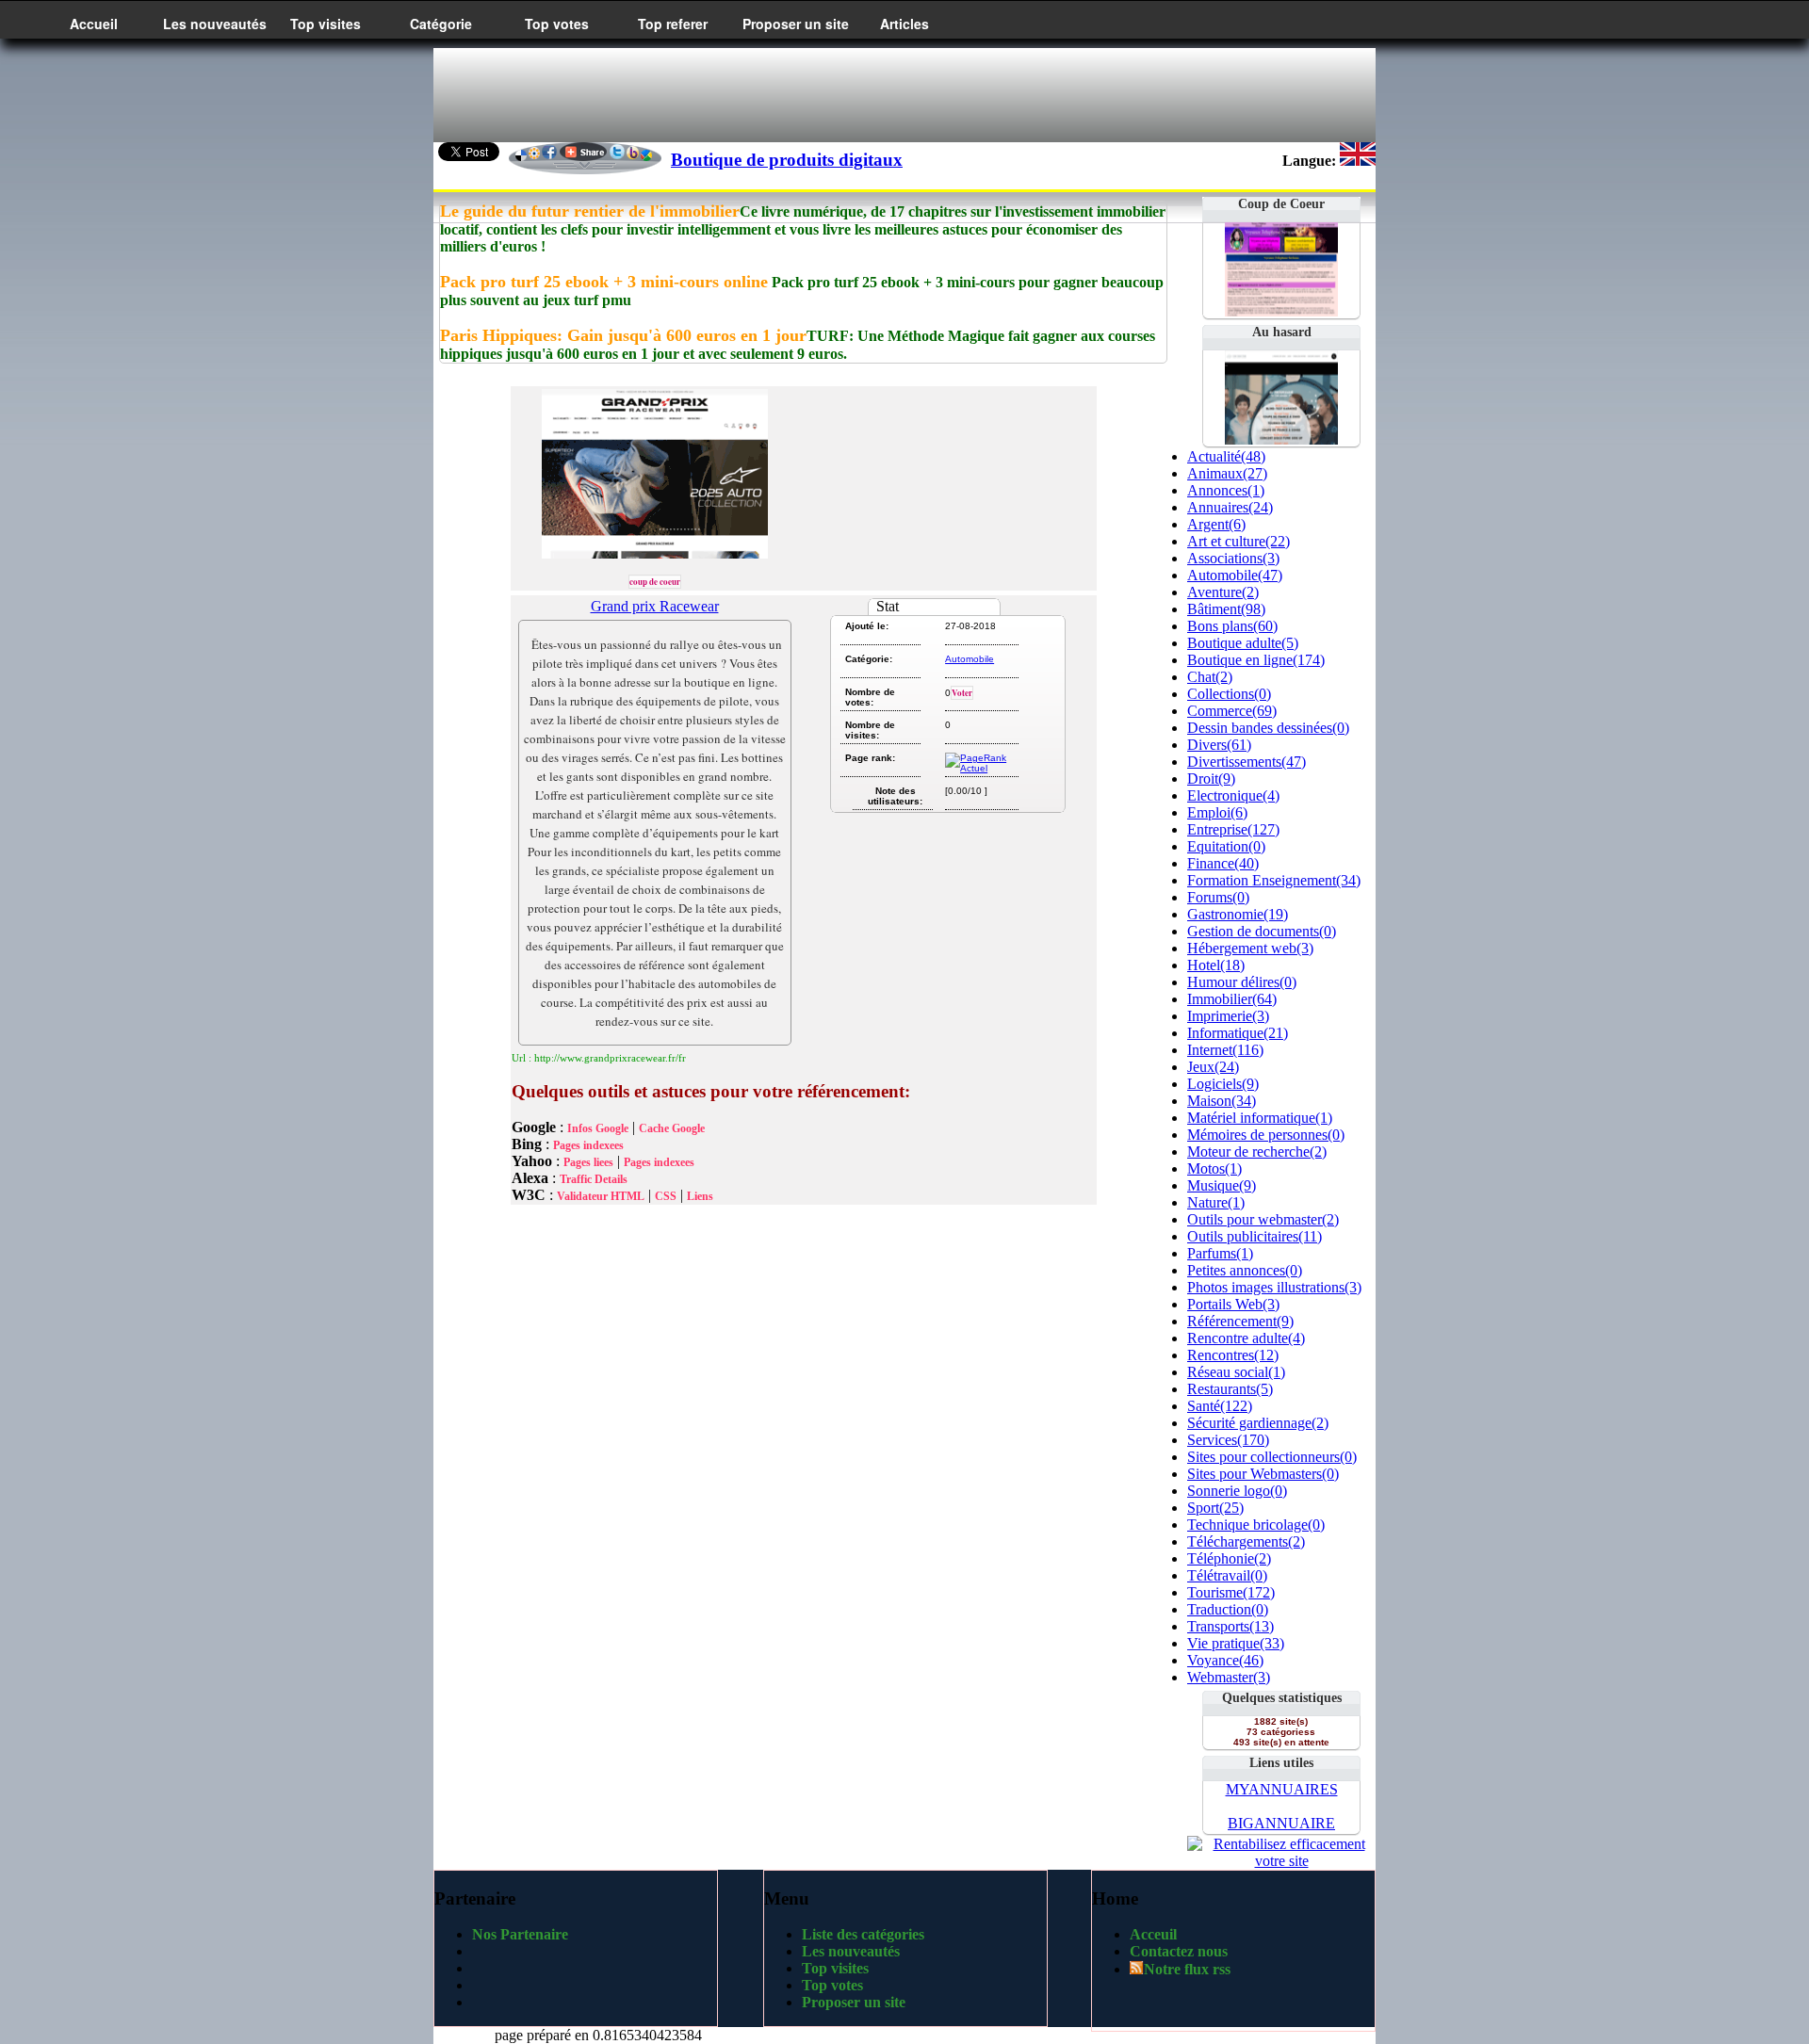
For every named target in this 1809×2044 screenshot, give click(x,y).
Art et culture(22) (1239, 541)
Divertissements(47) (1247, 762)
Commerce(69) (1232, 711)
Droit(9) (1211, 779)
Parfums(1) (1220, 1253)
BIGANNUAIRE (1281, 1823)
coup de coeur (655, 582)
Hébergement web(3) (1250, 948)
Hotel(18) (1216, 965)
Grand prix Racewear (655, 606)
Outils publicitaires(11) (1255, 1236)
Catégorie (441, 24)
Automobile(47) (1235, 575)
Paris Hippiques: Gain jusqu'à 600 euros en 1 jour (623, 335)
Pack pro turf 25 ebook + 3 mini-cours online (604, 282)
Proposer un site (796, 24)
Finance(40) (1223, 863)
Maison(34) (1222, 1101)
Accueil (94, 24)
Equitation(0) (1226, 846)
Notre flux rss (1187, 1969)
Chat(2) (1210, 677)
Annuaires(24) (1230, 507)
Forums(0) (1218, 897)
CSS (666, 1196)
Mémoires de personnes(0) (1266, 1135)
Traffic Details (594, 1179)
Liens (700, 1196)
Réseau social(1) (1236, 1372)
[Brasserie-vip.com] (1281, 439)
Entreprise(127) (1233, 829)
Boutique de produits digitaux (787, 160)
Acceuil (1153, 1934)
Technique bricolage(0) (1256, 1525)
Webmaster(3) (1229, 1677)
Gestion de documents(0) (1262, 931)
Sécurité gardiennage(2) (1258, 1423)
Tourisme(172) (1231, 1592)
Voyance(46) (1225, 1660)
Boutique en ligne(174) (1256, 660)
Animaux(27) (1227, 473)
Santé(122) (1220, 1406)
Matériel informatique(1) (1260, 1118)
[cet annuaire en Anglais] (1358, 161)
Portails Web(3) (1233, 1304)
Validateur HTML (601, 1196)
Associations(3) (1233, 558)
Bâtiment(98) (1226, 609)
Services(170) (1228, 1440)
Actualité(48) (1226, 456)
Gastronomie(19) (1238, 914)
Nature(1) (1216, 1202)
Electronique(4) (1233, 795)
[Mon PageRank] (980, 768)
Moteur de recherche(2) (1257, 1152)
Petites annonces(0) (1245, 1270)
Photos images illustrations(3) (1274, 1287)
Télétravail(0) (1227, 1575)
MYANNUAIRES (1282, 1789)
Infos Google (598, 1128)
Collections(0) (1229, 694)
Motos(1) (1214, 1168)
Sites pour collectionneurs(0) (1272, 1457)
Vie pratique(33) (1236, 1643)
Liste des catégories (863, 1934)
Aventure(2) (1223, 592)
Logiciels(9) (1223, 1084)
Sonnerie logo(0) (1237, 1491)
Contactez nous (1179, 1951)
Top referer (673, 24)
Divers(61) (1219, 745)
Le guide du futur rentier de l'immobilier (590, 211)
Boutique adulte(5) (1243, 643)
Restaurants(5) (1230, 1389)
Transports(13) (1230, 1626)
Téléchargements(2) (1246, 1541)
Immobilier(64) (1232, 999)
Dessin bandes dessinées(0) (1268, 728)
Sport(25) (1215, 1508)
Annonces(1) (1226, 490)
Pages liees (588, 1162)
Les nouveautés (215, 24)
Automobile (970, 659)
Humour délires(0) (1242, 982)
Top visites (326, 24)
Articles (904, 24)
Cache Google (672, 1128)
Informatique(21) (1238, 1033)
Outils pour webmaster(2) (1263, 1219)
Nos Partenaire (520, 1934)
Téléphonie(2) (1229, 1558)
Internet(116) (1225, 1050)
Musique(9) (1222, 1185)
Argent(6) (1216, 524)
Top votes (557, 24)
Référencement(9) (1240, 1321)
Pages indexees (588, 1145)
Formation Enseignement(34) (1274, 880)
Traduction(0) (1228, 1609)
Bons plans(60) (1232, 626)
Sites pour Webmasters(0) (1263, 1474)
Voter (962, 693)
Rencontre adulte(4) (1246, 1338)
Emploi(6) (1217, 812)
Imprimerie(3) (1228, 1016)
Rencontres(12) (1233, 1355)
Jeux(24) (1213, 1067)
